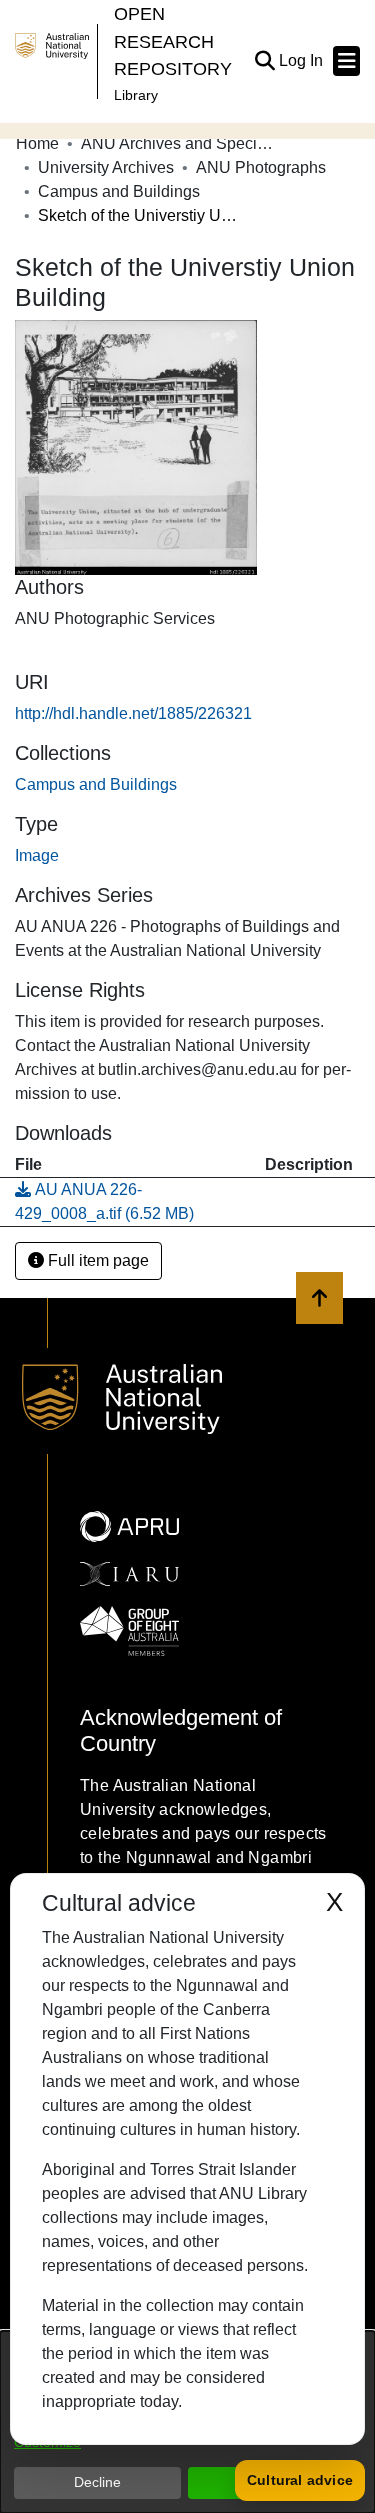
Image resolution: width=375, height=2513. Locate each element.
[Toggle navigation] (346, 61)
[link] (96, 784)
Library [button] (136, 95)
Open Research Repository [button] (173, 41)
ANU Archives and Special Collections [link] (181, 143)
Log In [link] (302, 60)
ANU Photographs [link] (261, 167)
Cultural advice (300, 2480)
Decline (97, 2482)
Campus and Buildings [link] (119, 191)
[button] (264, 61)
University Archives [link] (106, 167)
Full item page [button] (96, 1260)
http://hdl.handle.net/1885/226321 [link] (133, 713)
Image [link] (37, 855)
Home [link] (37, 143)
